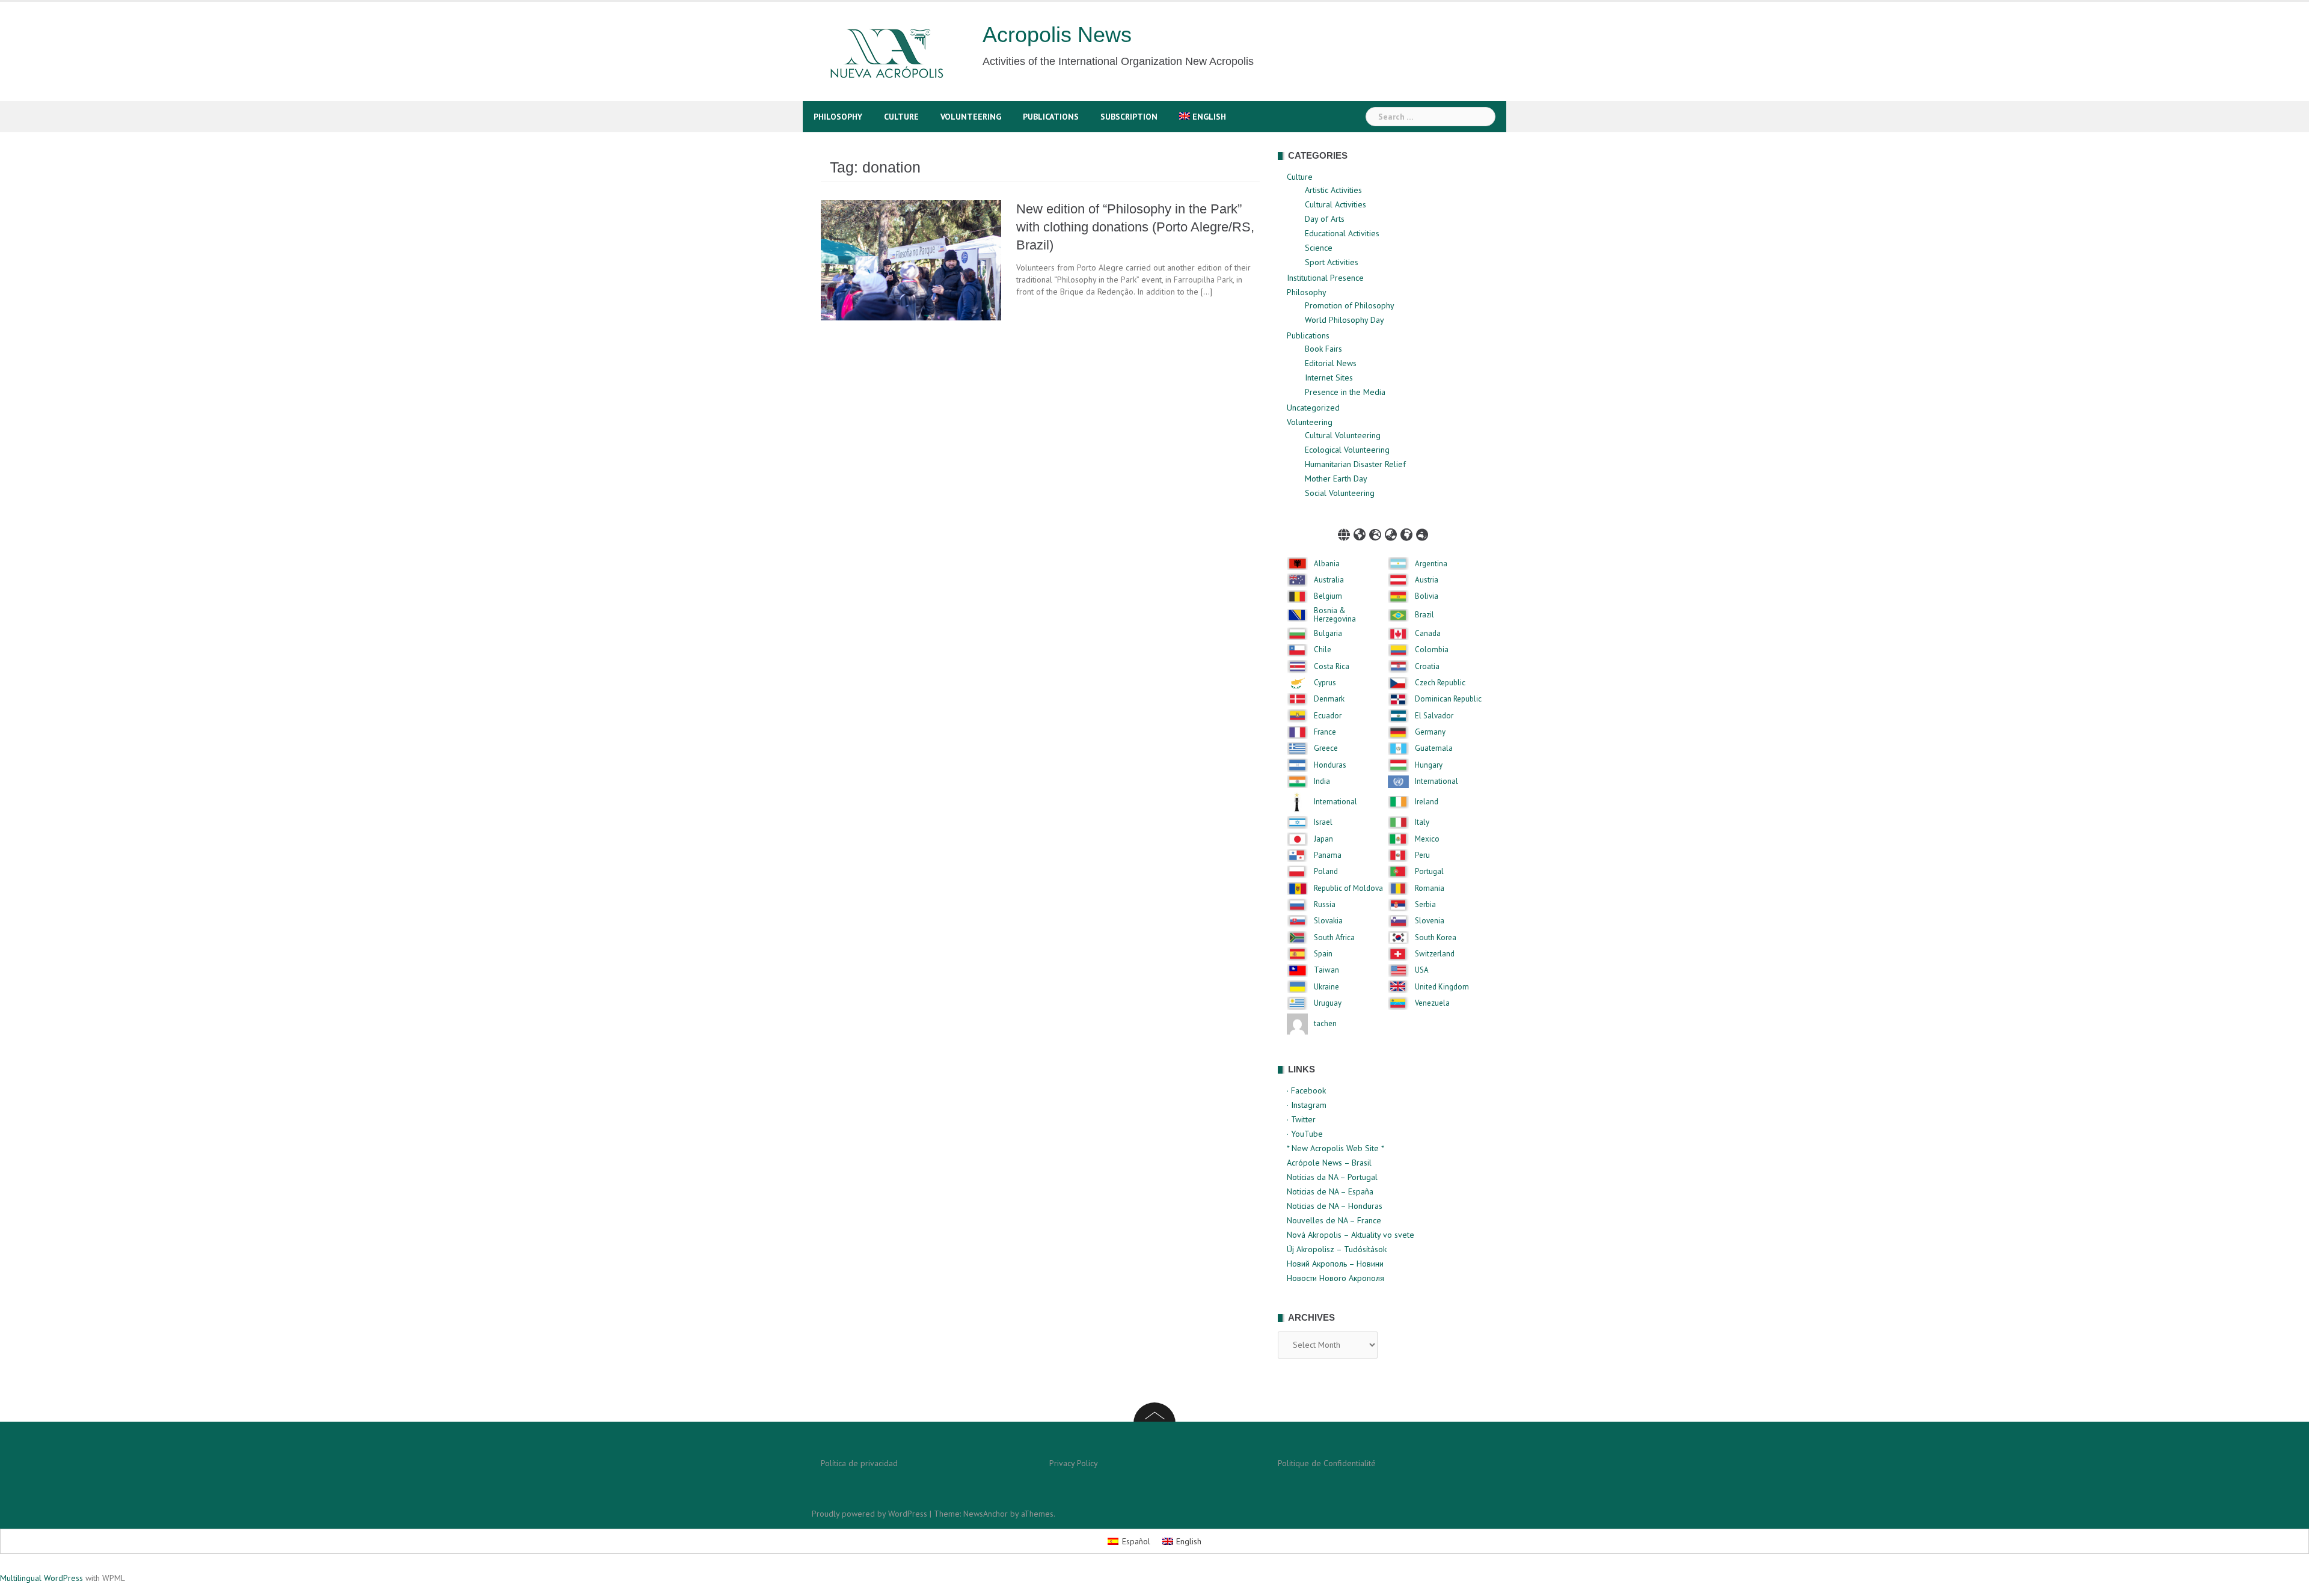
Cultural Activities (1335, 204)
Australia (1329, 580)
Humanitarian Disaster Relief (1355, 464)
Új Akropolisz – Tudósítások (1337, 1249)
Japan (1323, 839)
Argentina (1431, 564)
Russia (1325, 905)
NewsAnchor (986, 1514)
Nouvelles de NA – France (1334, 1220)
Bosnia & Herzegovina (1335, 615)
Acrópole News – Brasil (1329, 1163)
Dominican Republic (1448, 699)
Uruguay (1328, 1003)
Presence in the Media (1345, 392)
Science (1319, 248)
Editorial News (1331, 363)
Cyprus (1325, 683)
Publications (1051, 117)
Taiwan (1326, 970)
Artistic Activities (1333, 190)
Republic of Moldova (1348, 888)
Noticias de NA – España (1330, 1191)
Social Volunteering (1340, 493)
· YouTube (1305, 1134)
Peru (1422, 855)
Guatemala (1434, 748)
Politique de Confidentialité (1327, 1463)
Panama (1328, 855)
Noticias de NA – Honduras (1335, 1206)
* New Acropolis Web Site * (1335, 1148)
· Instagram (1307, 1105)
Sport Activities (1332, 262)
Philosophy (838, 117)
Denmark (1329, 699)
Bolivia (1427, 596)
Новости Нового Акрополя (1335, 1278)
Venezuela (1432, 1003)
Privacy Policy (1074, 1463)
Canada (1428, 634)
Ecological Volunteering (1347, 450)
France (1325, 732)
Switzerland (1435, 954)
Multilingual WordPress (41, 1578)
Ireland (1427, 802)
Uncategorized (1313, 408)
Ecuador (1328, 716)
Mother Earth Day (1336, 478)
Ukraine (1326, 987)
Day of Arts (1325, 219)
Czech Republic (1440, 683)
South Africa (1334, 938)
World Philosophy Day (1345, 320)
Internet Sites (1329, 378)
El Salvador (1434, 716)
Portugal (1429, 872)
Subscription (1129, 117)
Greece (1326, 748)
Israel (1323, 822)
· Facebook (1306, 1090)
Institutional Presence (1325, 278)
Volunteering (971, 117)
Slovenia (1430, 921)
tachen (1325, 1024)
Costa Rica (1332, 667)
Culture (901, 117)
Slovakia (1328, 921)
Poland (1326, 872)
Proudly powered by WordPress (869, 1514)
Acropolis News (1057, 35)
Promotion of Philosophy (1350, 305)
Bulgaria (1328, 634)
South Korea (1436, 938)
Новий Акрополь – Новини (1335, 1264)
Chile (1323, 650)
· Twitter (1301, 1119)
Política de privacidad (859, 1463)
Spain (1323, 954)
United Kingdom (1442, 987)
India (1322, 781)
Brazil (1424, 615)
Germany (1430, 732)
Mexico (1427, 839)
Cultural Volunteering (1343, 435)
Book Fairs (1323, 349)
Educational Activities (1342, 233)
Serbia (1425, 905)
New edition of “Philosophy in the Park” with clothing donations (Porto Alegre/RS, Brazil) (1135, 227)
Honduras (1330, 765)
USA (1422, 970)
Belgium (1328, 596)
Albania (1327, 564)
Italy (1422, 822)
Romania (1430, 888)
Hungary (1429, 765)
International (1437, 781)
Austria (1427, 580)
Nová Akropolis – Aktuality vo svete (1351, 1235)
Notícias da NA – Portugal (1332, 1177)
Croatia (1427, 667)
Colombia (1432, 650)
